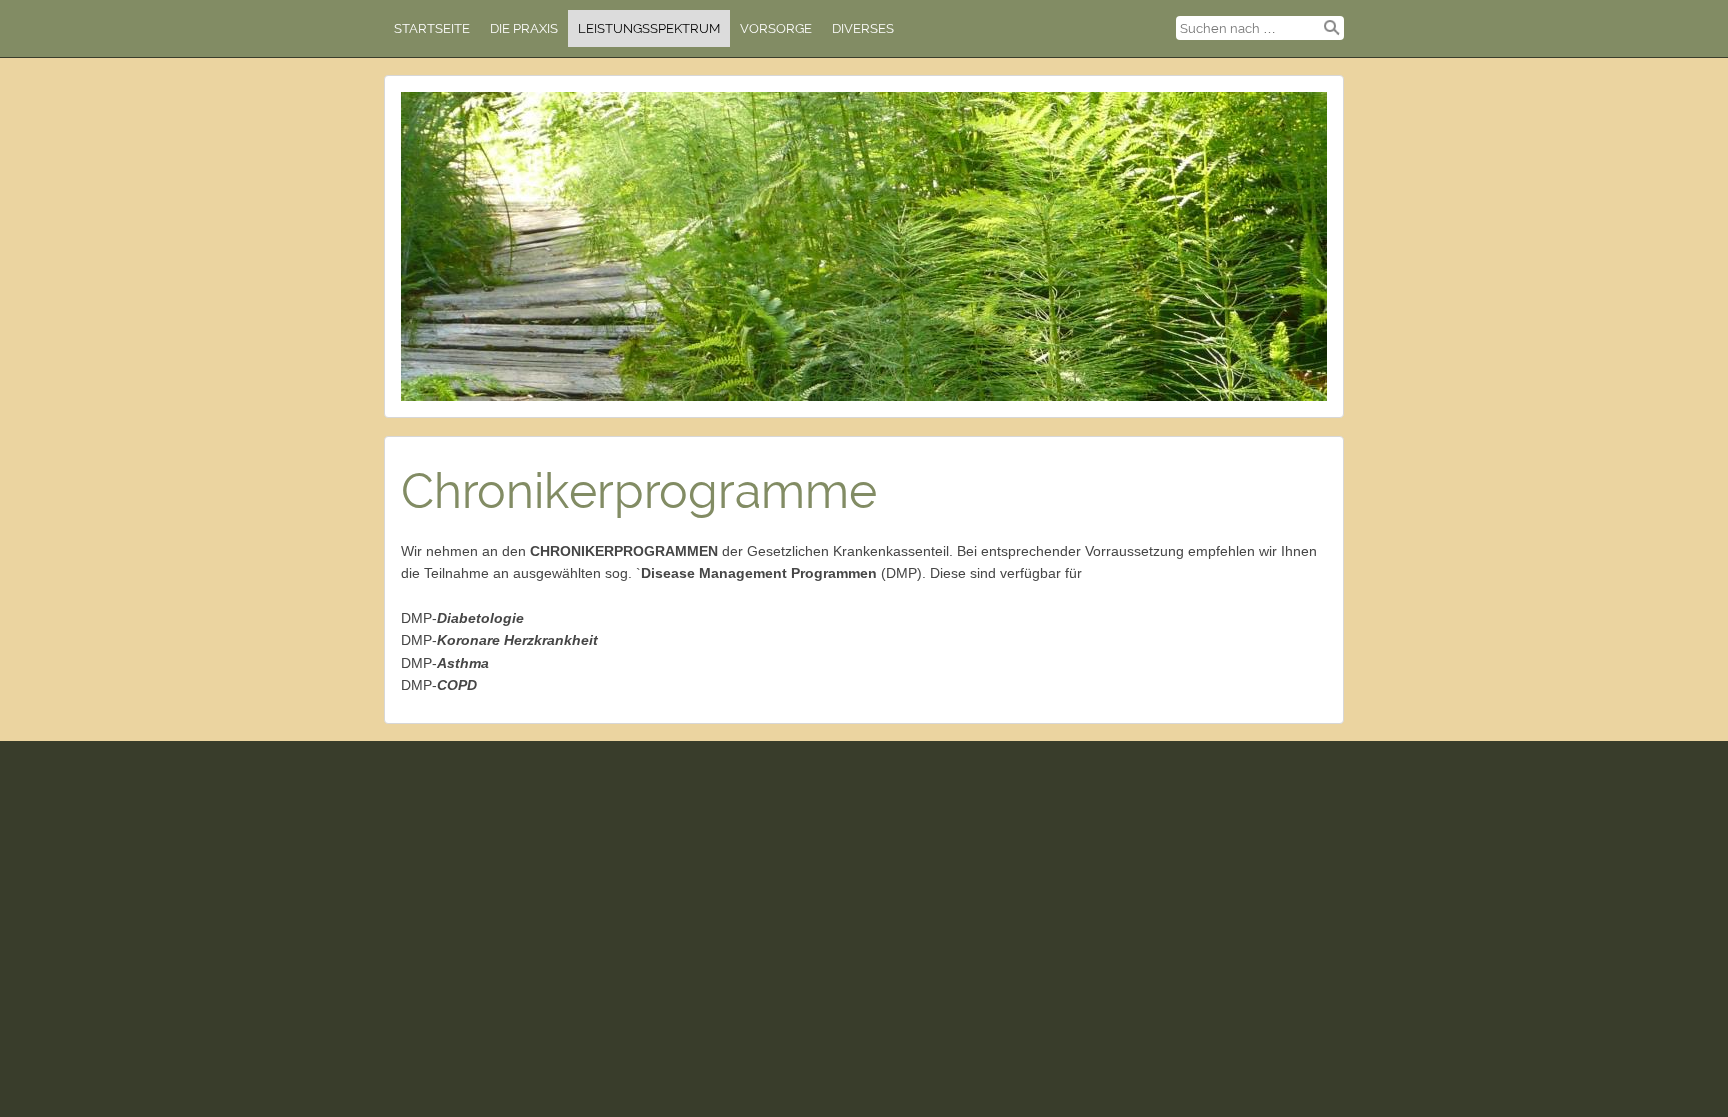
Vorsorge (776, 28)
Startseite (432, 28)
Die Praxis (524, 28)
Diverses (863, 28)
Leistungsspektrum (649, 28)
